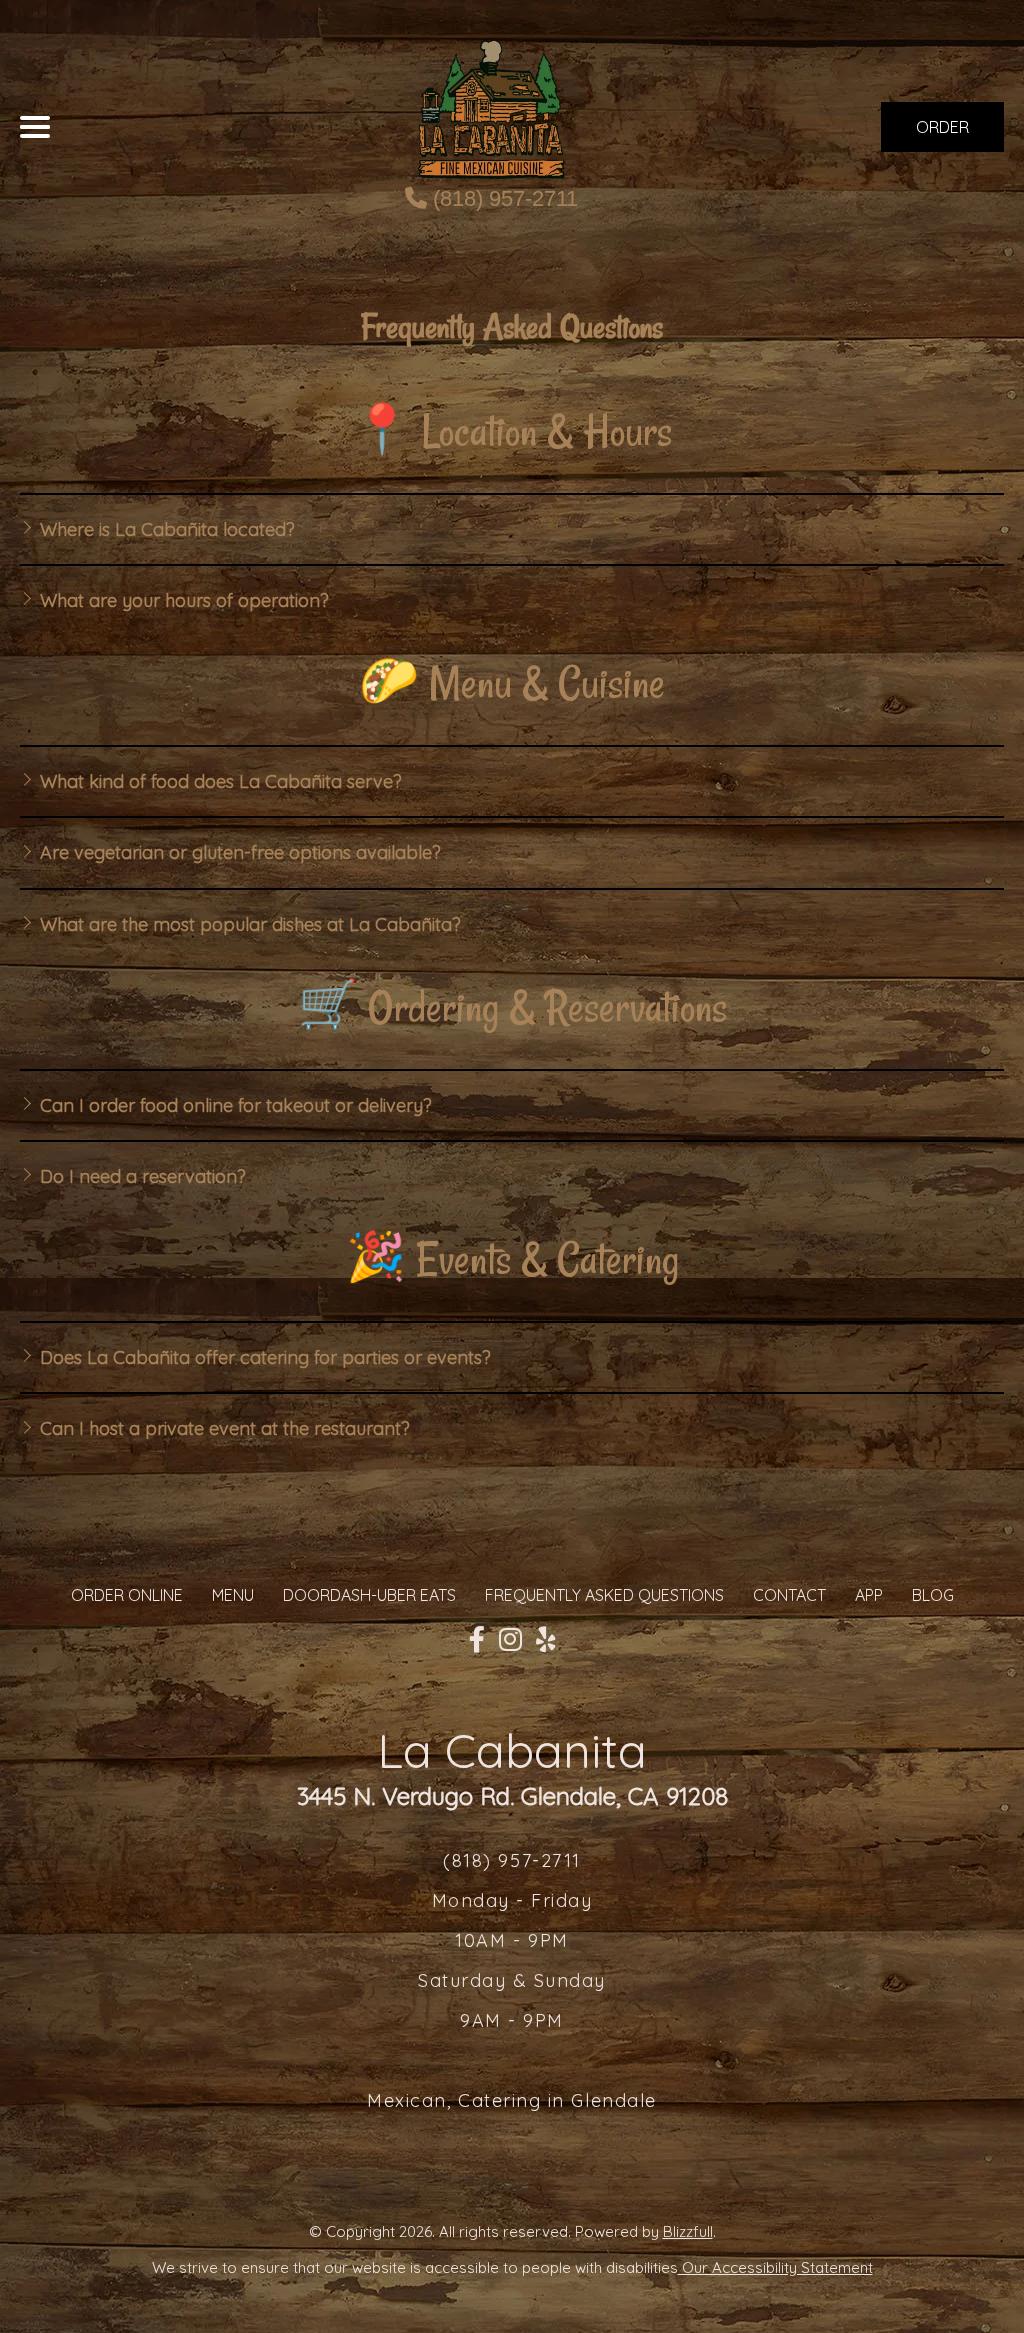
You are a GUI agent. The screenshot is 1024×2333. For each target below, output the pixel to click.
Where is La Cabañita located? (165, 529)
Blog (933, 1595)
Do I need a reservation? (140, 1176)
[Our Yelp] (546, 1640)
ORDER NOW (942, 134)
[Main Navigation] (35, 127)
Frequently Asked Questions (604, 1595)
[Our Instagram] (510, 1640)
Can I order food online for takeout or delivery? (233, 1105)
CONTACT (789, 1595)
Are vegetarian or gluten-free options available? (238, 852)
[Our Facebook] (477, 1640)
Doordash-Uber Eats (369, 1595)
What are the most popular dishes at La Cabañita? (248, 924)
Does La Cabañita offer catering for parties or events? (263, 1357)
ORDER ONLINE (127, 1595)
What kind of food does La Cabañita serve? (218, 781)
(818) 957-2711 (502, 198)
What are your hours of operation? (182, 600)
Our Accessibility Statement (775, 2267)
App (869, 1595)
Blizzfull (688, 2231)
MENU (233, 1595)
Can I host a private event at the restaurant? (222, 1428)
